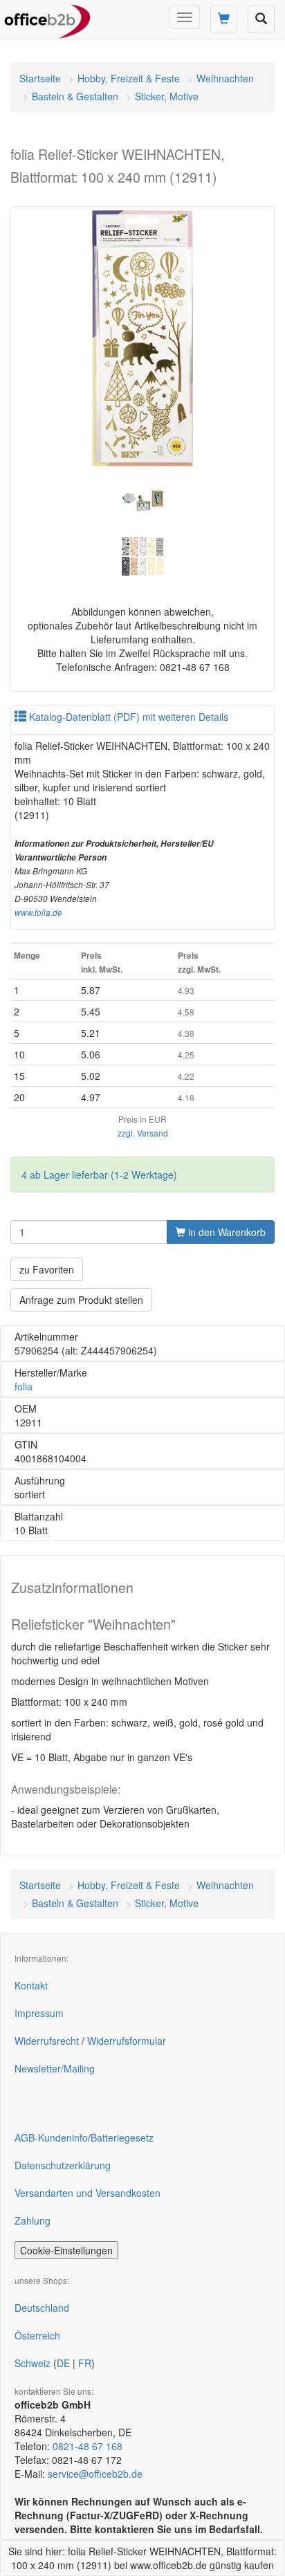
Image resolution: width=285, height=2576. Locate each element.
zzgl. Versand (143, 1133)
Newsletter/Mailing (55, 2068)
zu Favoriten (47, 1269)
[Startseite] (47, 17)
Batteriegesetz (122, 2137)
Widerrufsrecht (47, 2041)
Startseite (40, 78)
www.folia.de (38, 912)
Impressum (39, 2013)
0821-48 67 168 (88, 2446)
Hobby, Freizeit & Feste (129, 78)
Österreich (37, 2335)
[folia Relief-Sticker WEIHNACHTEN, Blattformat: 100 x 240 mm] (142, 338)
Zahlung (33, 2220)
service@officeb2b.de (95, 2474)
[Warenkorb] (224, 19)
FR (85, 2363)
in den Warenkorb (226, 1232)
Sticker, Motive (167, 96)
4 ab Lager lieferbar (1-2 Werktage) (99, 1175)
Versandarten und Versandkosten (88, 2193)
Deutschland (42, 2308)
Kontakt (31, 1985)
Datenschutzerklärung (63, 2165)
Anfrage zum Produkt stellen (81, 1300)
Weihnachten (225, 78)
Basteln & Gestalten (75, 96)
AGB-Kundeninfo (51, 2137)
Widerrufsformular (127, 2041)
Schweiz (33, 2363)
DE (63, 2363)
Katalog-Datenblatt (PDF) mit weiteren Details (127, 717)
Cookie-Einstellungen (66, 2250)
